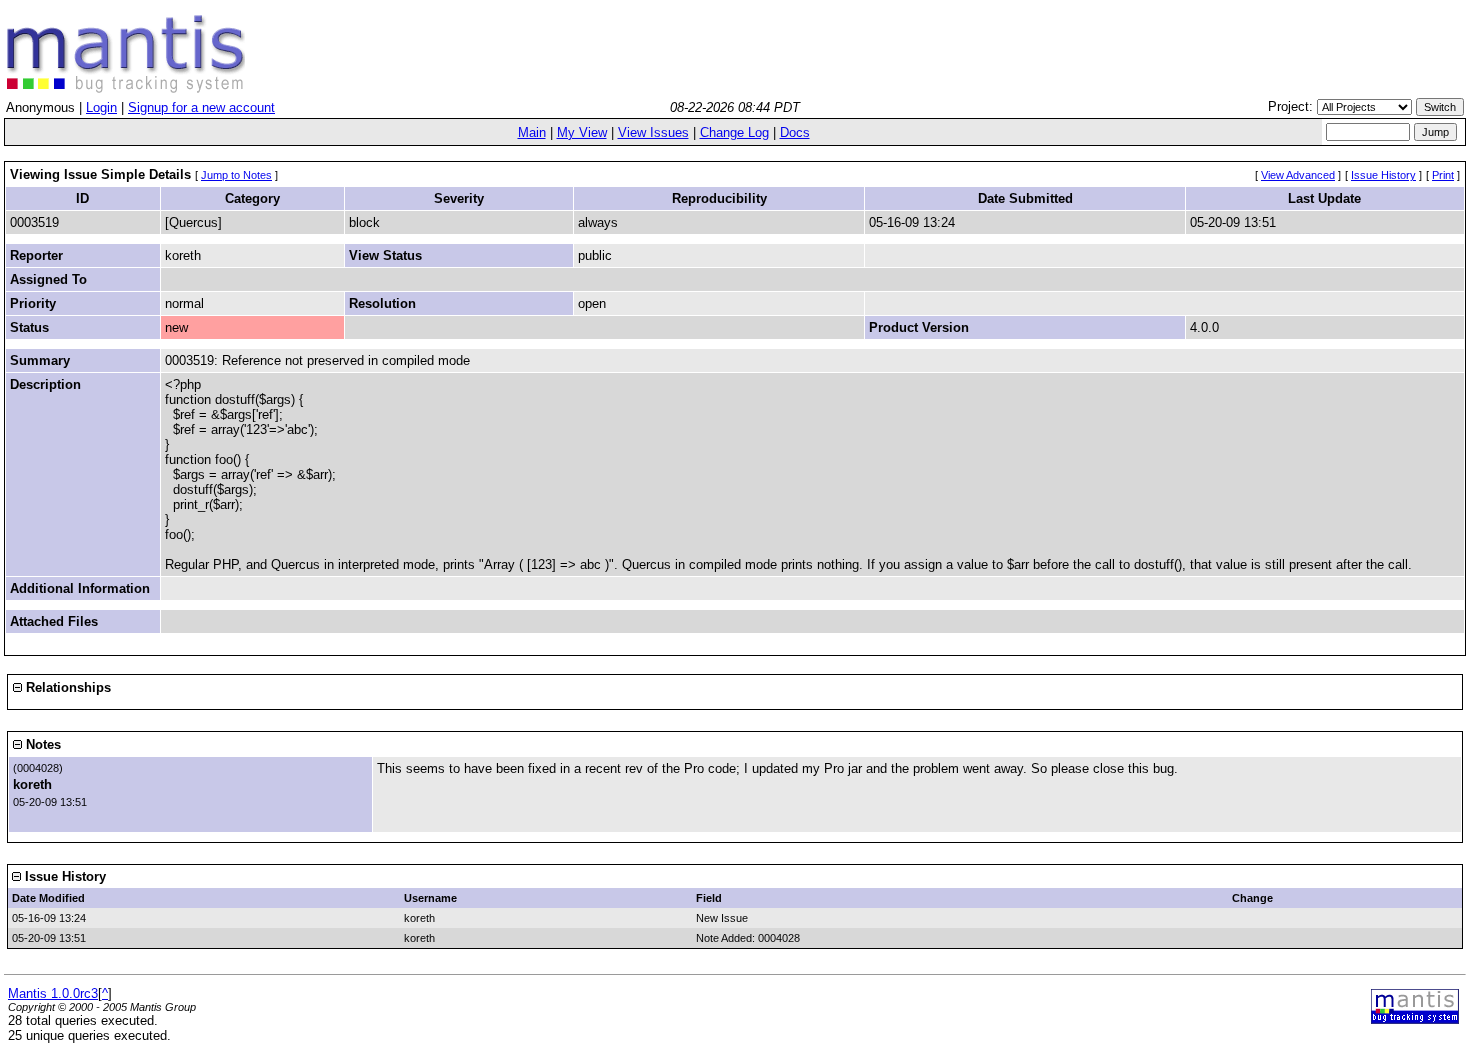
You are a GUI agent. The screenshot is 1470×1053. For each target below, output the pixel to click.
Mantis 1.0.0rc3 (53, 993)
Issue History (1383, 175)
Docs (795, 132)
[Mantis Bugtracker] (126, 88)
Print (1443, 175)
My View (582, 132)
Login (101, 107)
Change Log (734, 132)
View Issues (653, 132)
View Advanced (1298, 175)
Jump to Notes (236, 175)
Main (532, 132)
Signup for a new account (201, 107)
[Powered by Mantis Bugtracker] (1415, 1019)
